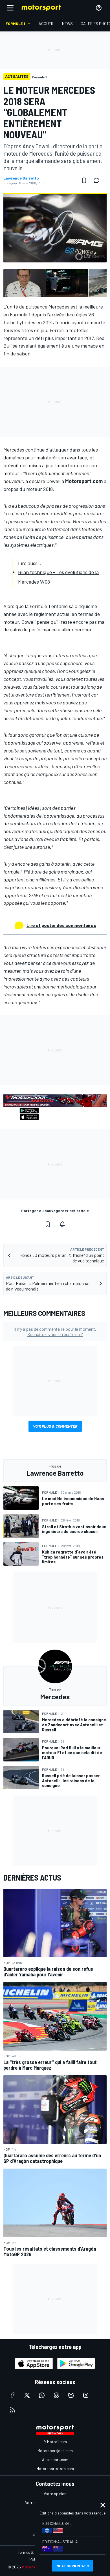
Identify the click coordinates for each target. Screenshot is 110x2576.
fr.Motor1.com (55, 2442)
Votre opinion (55, 2494)
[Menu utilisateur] (99, 8)
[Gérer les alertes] (62, 1224)
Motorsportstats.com (55, 2469)
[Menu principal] (10, 8)
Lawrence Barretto (21, 178)
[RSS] (12, 2410)
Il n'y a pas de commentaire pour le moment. (55, 1332)
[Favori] (84, 180)
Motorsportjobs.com (55, 2451)
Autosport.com (55, 2460)
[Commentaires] (98, 180)
